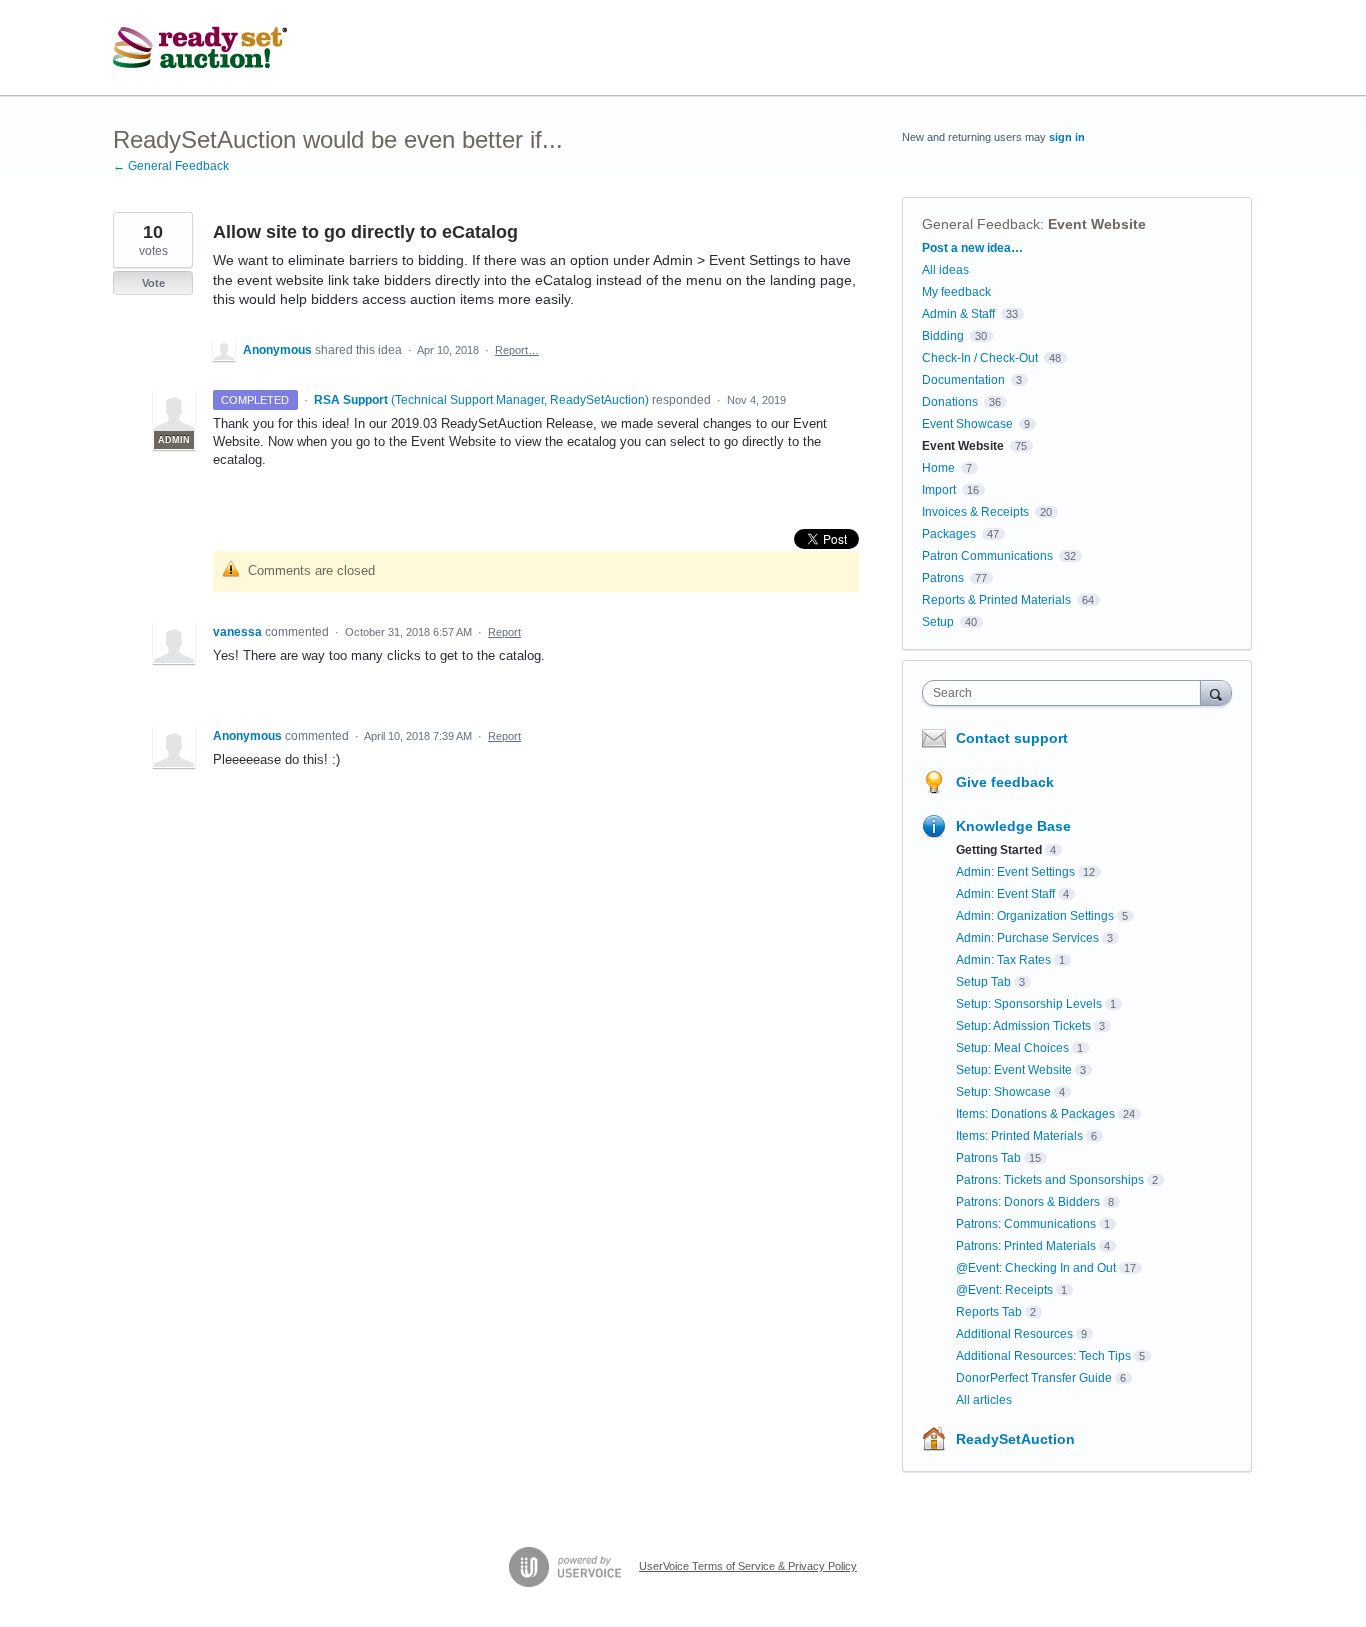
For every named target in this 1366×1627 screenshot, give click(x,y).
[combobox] (1066, 693)
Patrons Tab (988, 1158)
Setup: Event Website (1014, 1070)
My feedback (956, 292)
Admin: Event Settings (1015, 872)
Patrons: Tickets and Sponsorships (1050, 1180)
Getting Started (999, 850)
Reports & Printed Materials (996, 600)
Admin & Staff (958, 314)
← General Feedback (171, 166)
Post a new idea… (972, 248)
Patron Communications (987, 556)
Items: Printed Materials (1019, 1136)
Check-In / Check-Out (980, 358)
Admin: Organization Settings (1035, 916)
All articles (984, 1400)
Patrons (943, 578)
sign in (1067, 137)
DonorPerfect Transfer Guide (1034, 1378)
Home (938, 468)
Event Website (1097, 224)
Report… (517, 350)
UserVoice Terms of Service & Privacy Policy (748, 1566)
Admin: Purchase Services (1027, 938)
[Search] (1216, 692)
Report (504, 632)
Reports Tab (989, 1312)
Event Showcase (967, 424)
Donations (950, 402)
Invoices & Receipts (975, 512)
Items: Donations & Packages (1035, 1114)
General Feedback (981, 224)
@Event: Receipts (1004, 1290)
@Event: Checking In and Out (1036, 1268)
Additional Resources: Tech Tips (1043, 1356)
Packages (949, 534)
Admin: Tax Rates (1003, 960)
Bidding (943, 336)
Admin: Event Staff (1005, 894)
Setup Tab (983, 982)
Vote (153, 283)
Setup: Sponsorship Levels (1029, 1004)
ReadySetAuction (1015, 1439)
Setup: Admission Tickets (1023, 1026)
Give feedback (1005, 782)
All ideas (945, 270)
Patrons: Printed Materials (1026, 1246)
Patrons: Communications (1026, 1224)
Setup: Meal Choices (1012, 1048)
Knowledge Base (1013, 826)
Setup (938, 622)
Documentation (963, 380)
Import (939, 490)
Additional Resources (1014, 1334)
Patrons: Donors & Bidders (1028, 1202)
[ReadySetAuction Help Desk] (200, 48)
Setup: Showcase (1003, 1092)
